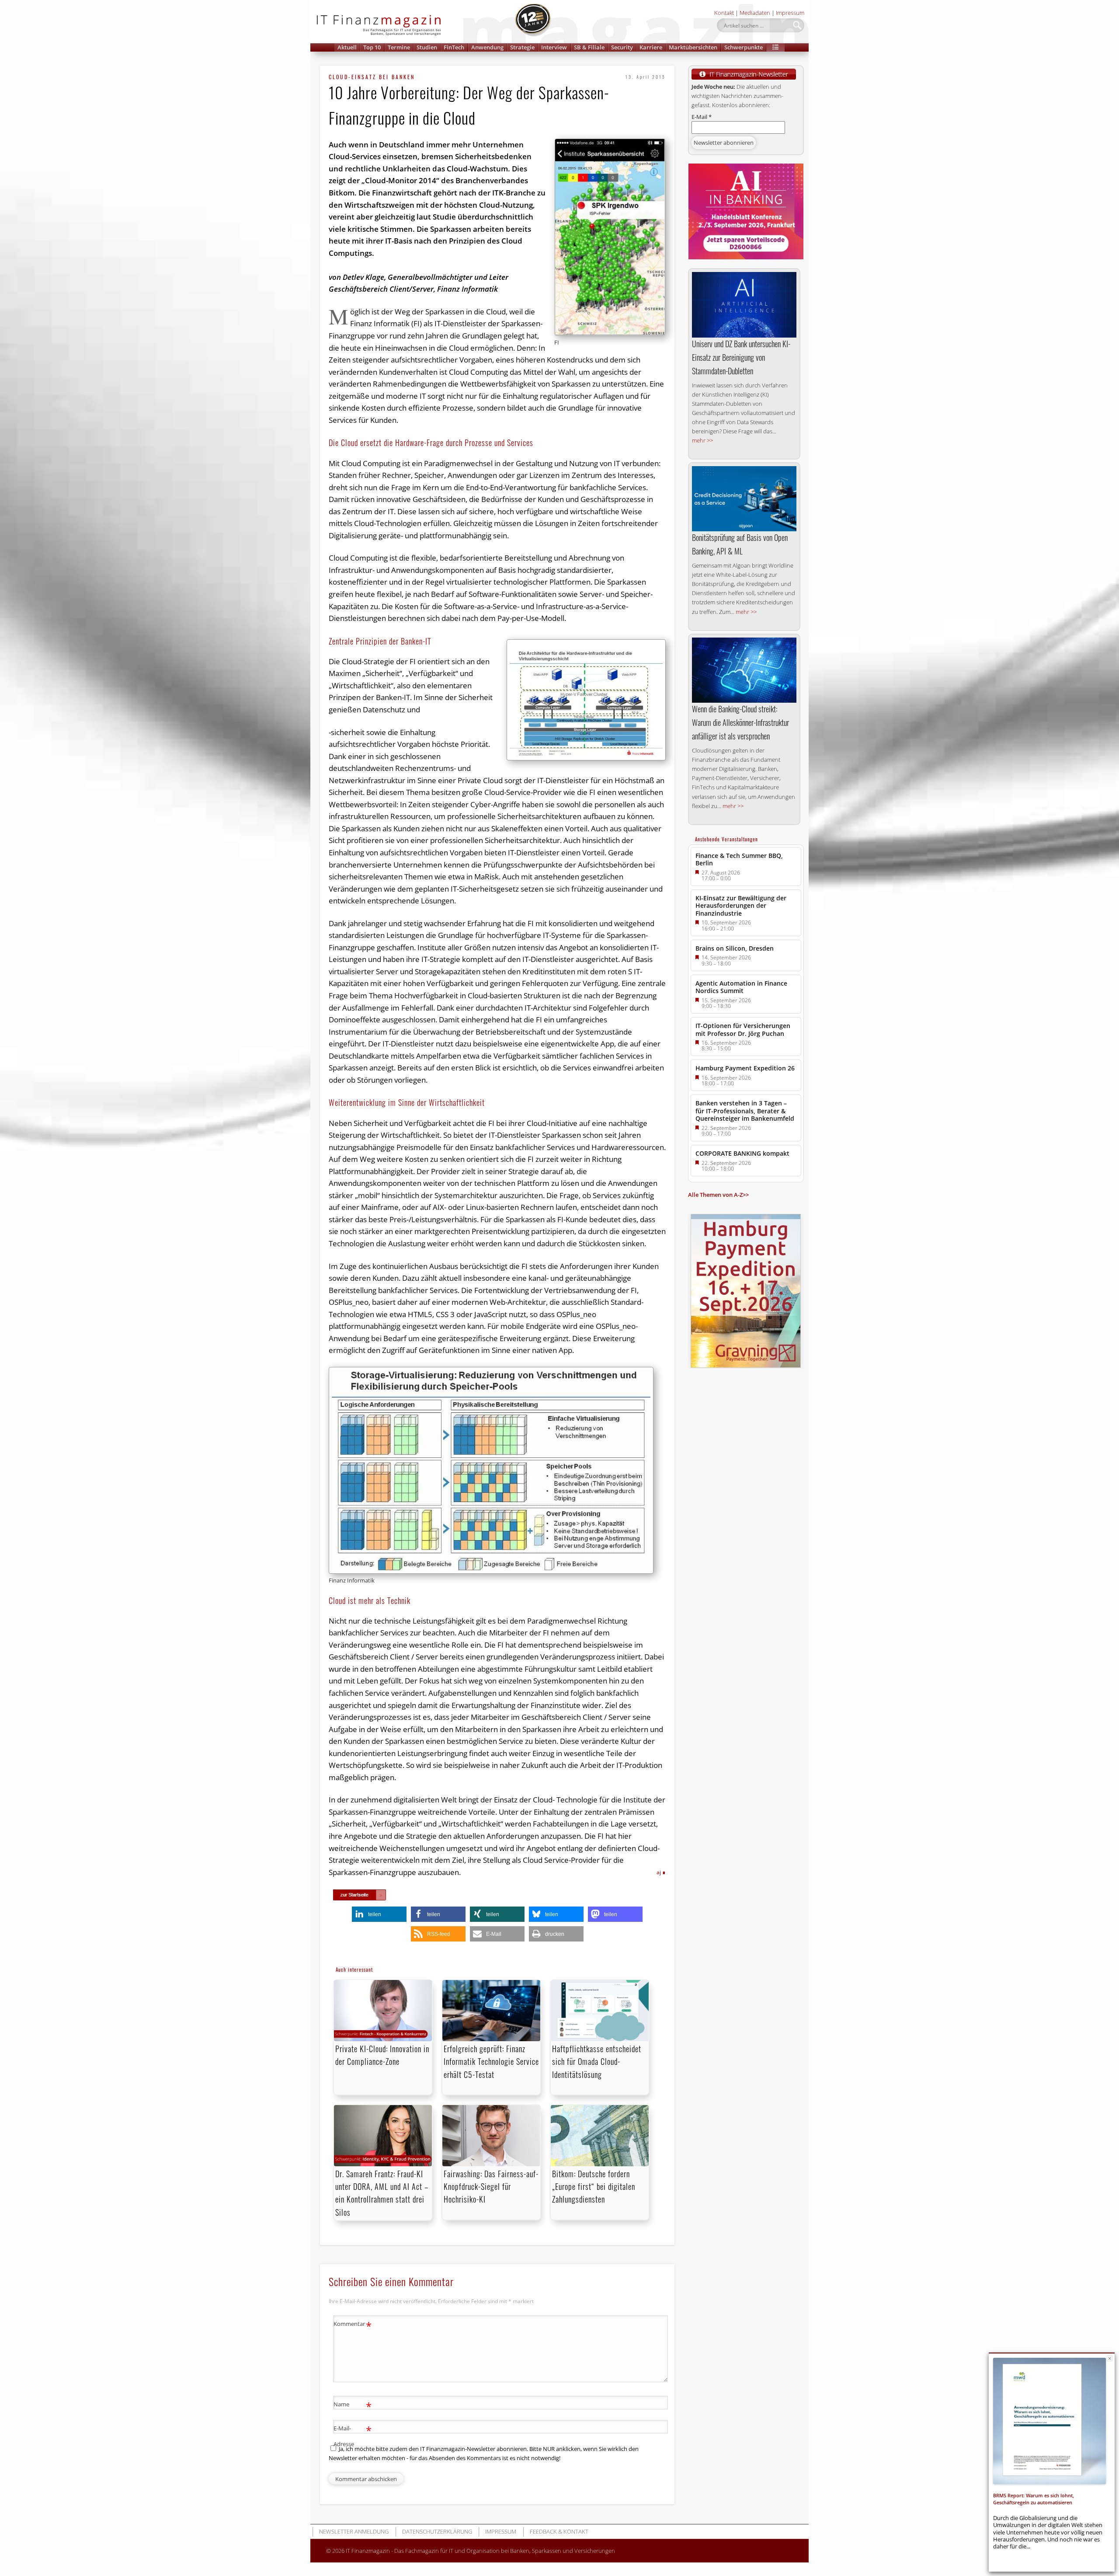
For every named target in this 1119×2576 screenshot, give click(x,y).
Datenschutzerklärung (437, 2531)
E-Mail (702, 117)
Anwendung (487, 47)
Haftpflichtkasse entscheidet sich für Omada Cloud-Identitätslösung (597, 2061)
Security (622, 47)
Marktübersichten (693, 47)
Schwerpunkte (744, 47)
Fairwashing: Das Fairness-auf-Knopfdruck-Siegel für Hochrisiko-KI (491, 2186)
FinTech (454, 47)
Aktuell (347, 47)
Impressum (790, 13)
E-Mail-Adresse (353, 2435)
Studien (427, 47)
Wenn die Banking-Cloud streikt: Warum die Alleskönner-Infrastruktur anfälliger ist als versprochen (740, 722)
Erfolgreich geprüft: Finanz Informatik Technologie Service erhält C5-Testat (491, 2061)
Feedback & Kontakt (559, 2531)
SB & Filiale (589, 47)
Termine (399, 47)
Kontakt (724, 13)
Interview (554, 47)
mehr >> (702, 440)
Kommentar (353, 2325)
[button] (775, 47)
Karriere (651, 47)
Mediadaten (755, 13)
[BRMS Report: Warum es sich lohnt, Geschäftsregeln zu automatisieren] (1049, 2421)
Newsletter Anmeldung (354, 2531)
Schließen (1110, 2358)
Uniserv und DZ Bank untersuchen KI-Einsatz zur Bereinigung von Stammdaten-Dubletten (741, 357)
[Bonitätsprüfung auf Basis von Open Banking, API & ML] (744, 499)
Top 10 (372, 47)
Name (353, 2405)
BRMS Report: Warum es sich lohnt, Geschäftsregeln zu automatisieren (1034, 2499)
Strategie (522, 47)
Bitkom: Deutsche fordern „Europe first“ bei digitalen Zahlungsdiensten (594, 2186)
